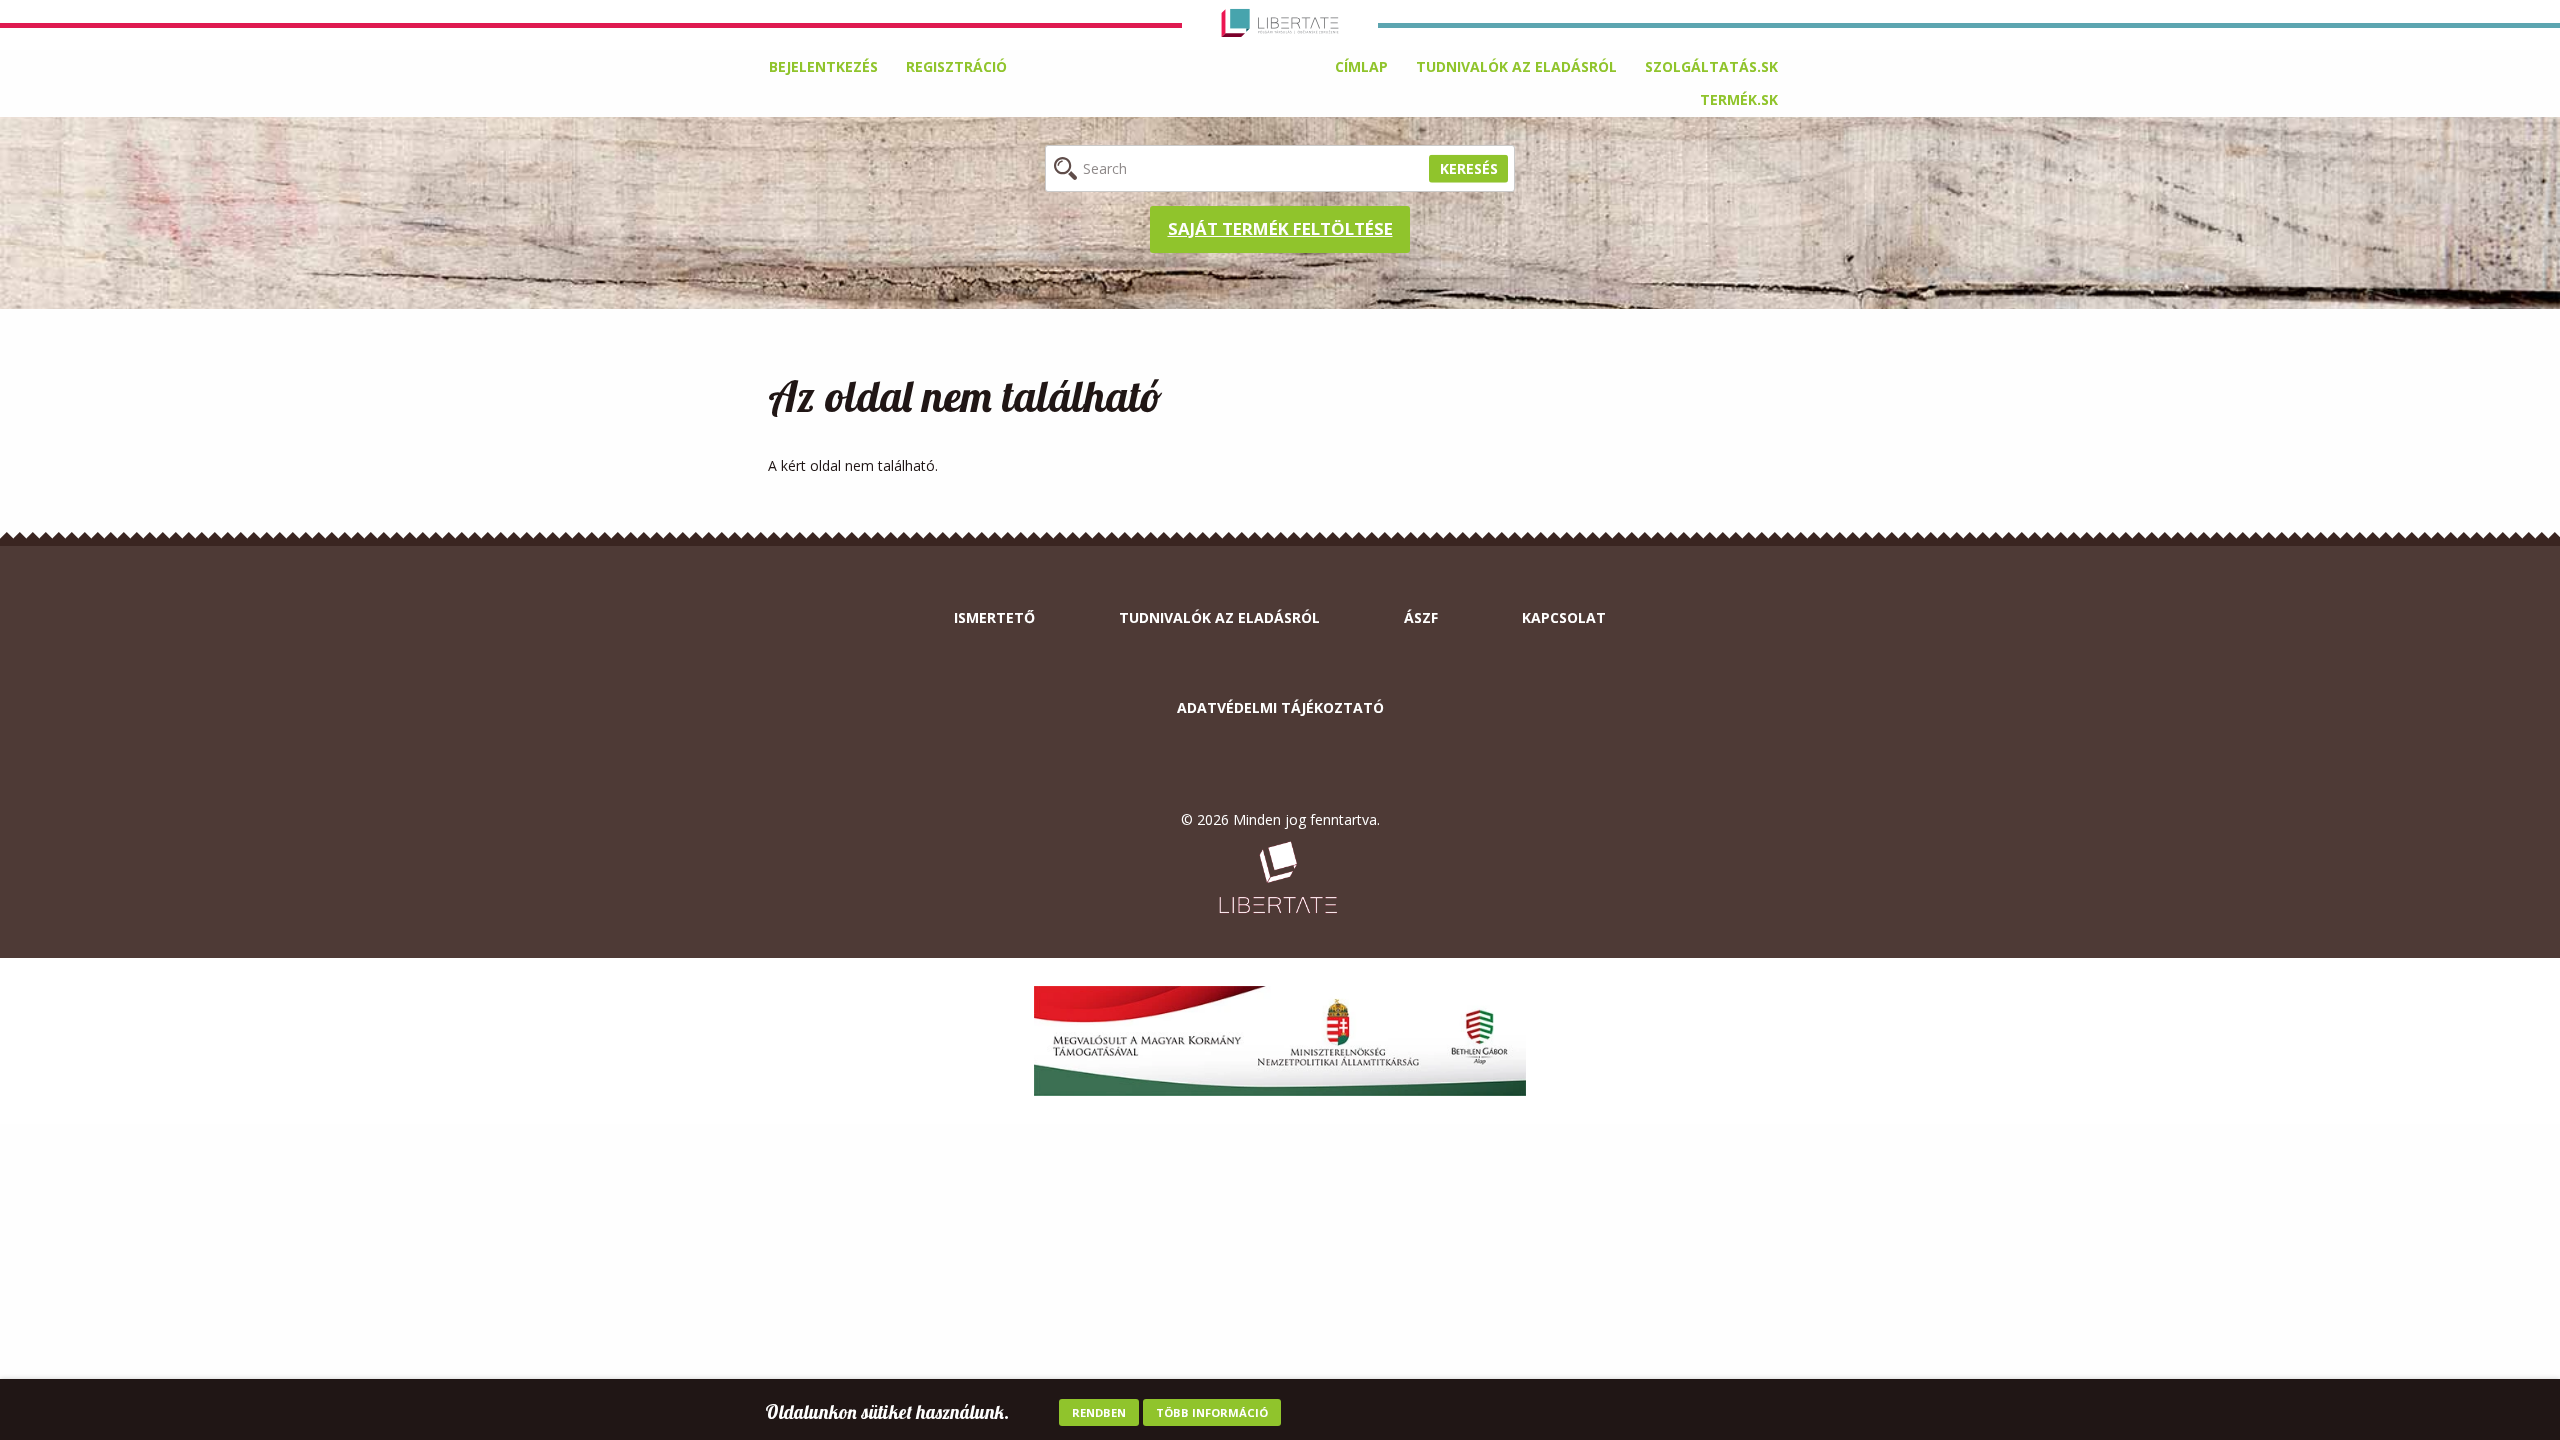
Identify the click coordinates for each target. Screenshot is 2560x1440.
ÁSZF (1421, 617)
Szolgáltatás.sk (1711, 66)
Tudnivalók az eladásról (1516, 66)
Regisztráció (956, 66)
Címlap (1361, 66)
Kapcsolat (1564, 617)
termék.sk (1739, 99)
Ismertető (994, 617)
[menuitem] (1361, 67)
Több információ (1212, 1412)
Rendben (1099, 1412)
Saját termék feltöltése (1280, 228)
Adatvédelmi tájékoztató (1280, 707)
